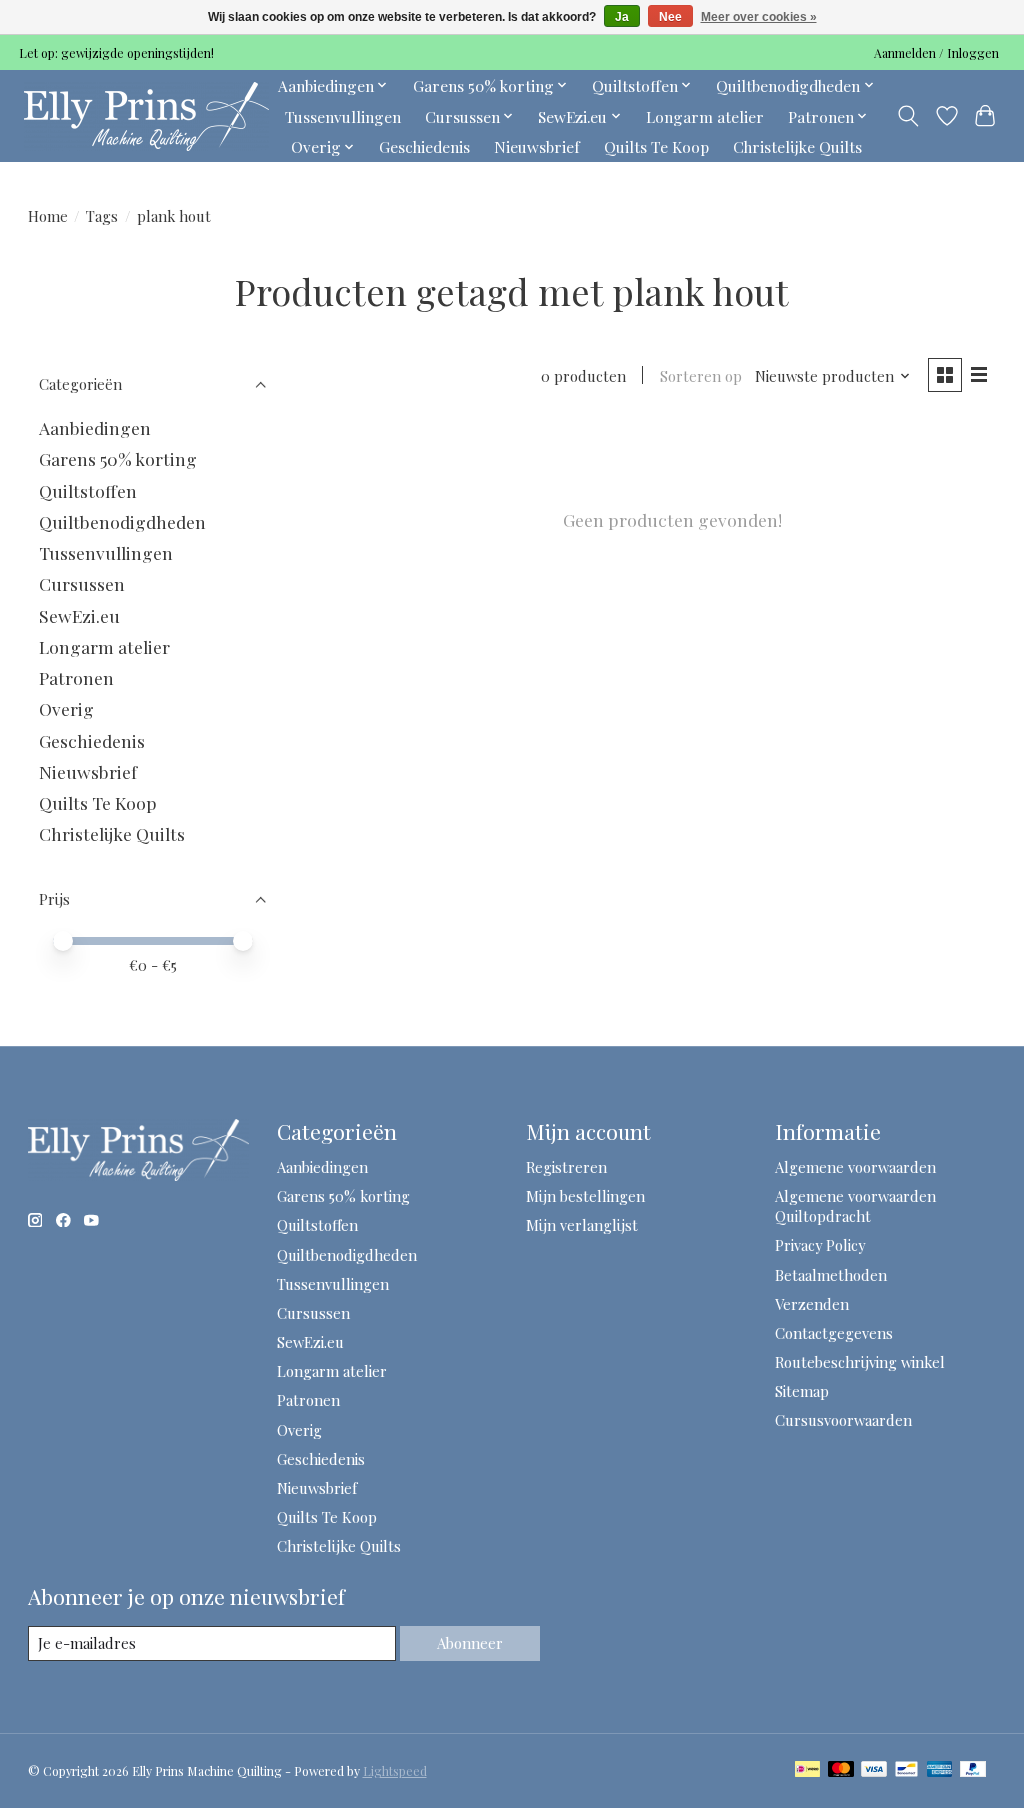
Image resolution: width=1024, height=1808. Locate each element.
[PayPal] (973, 1770)
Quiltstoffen (88, 490)
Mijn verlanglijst (582, 1225)
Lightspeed (395, 1771)
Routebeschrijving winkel (860, 1362)
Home (48, 216)
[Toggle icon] (907, 116)
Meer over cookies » (759, 17)
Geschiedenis (424, 146)
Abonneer (470, 1643)
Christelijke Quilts (797, 146)
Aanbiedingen (95, 427)
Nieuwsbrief (537, 146)
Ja (622, 17)
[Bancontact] (906, 1770)
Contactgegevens (834, 1333)
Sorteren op (701, 376)
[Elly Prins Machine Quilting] (146, 116)
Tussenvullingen (343, 116)
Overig (66, 708)
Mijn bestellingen (585, 1196)
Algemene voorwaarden (855, 1167)
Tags (102, 216)
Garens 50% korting (118, 458)
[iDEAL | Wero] (807, 1770)
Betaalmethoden (831, 1275)
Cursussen (82, 583)
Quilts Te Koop (656, 146)
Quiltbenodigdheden (122, 521)
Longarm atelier (705, 116)
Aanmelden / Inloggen (936, 53)
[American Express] (940, 1770)
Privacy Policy (820, 1245)
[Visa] (874, 1770)
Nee (670, 17)
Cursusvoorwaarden (843, 1420)
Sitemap (802, 1391)
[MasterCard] (841, 1770)
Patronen (76, 677)
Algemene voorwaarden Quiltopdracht (855, 1206)
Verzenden (812, 1304)
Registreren (566, 1167)
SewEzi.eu (79, 615)
